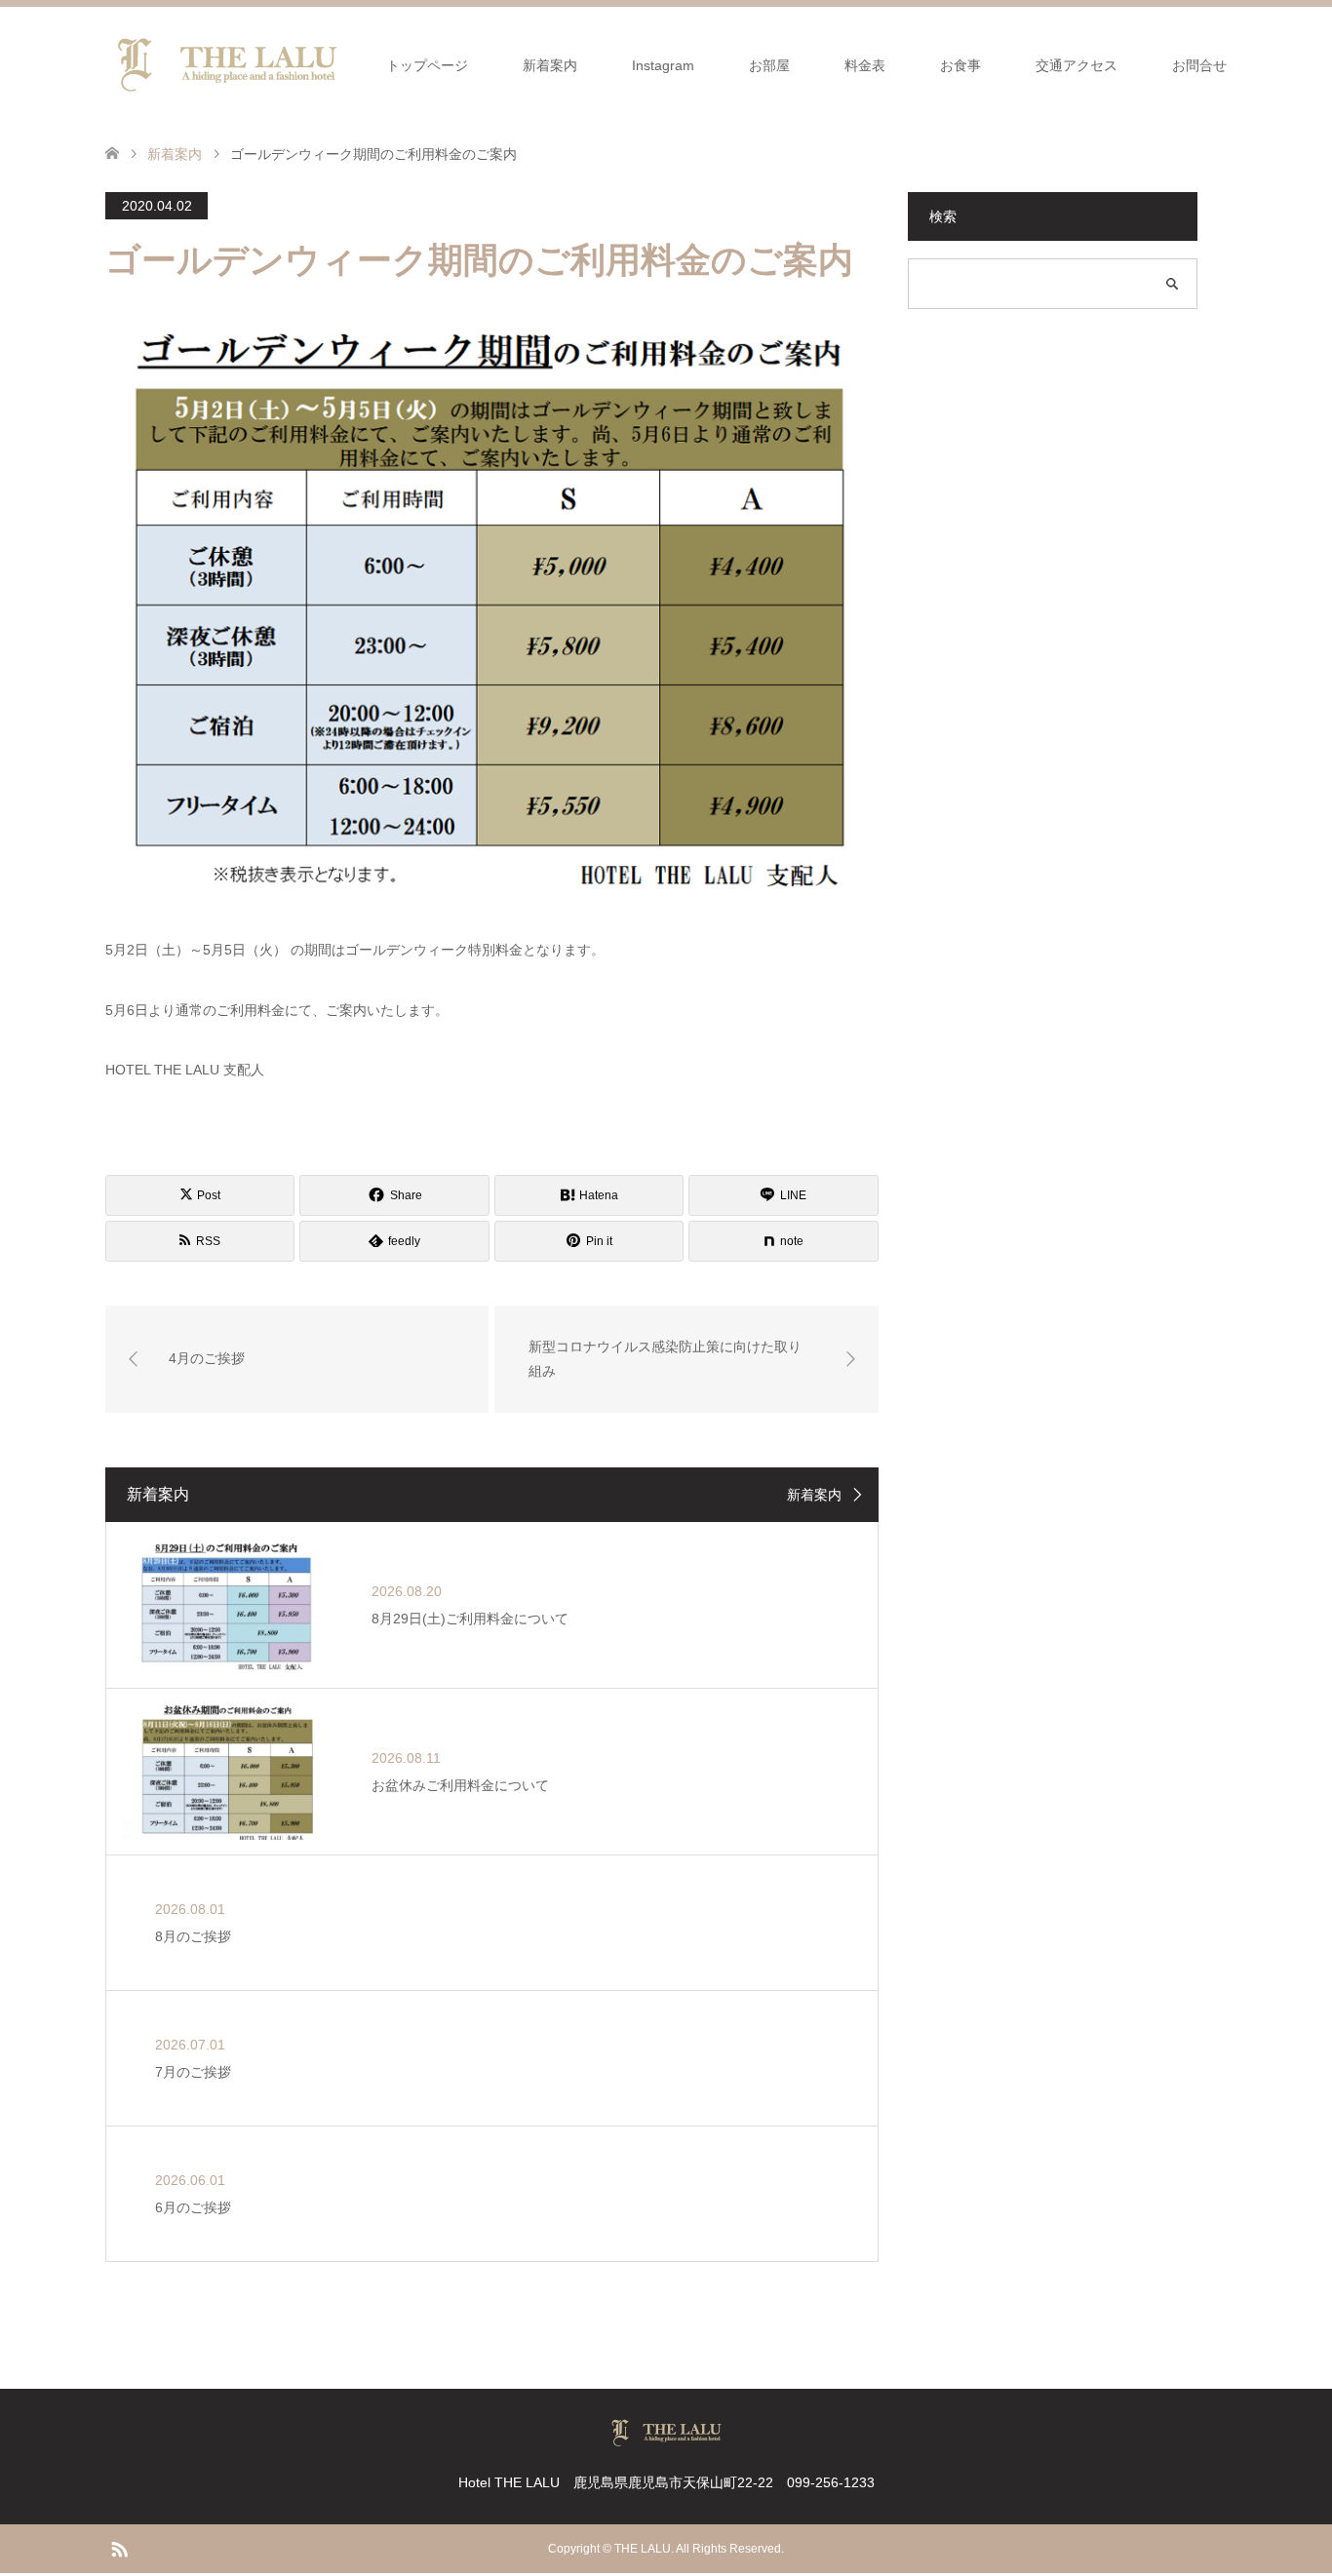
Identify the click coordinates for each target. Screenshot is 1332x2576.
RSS (119, 2548)
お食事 (960, 65)
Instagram (663, 65)
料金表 (865, 65)
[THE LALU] (227, 64)
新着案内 (550, 65)
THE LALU (643, 2549)
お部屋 (769, 65)
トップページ (427, 65)
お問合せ (1199, 65)
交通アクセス (1077, 65)
